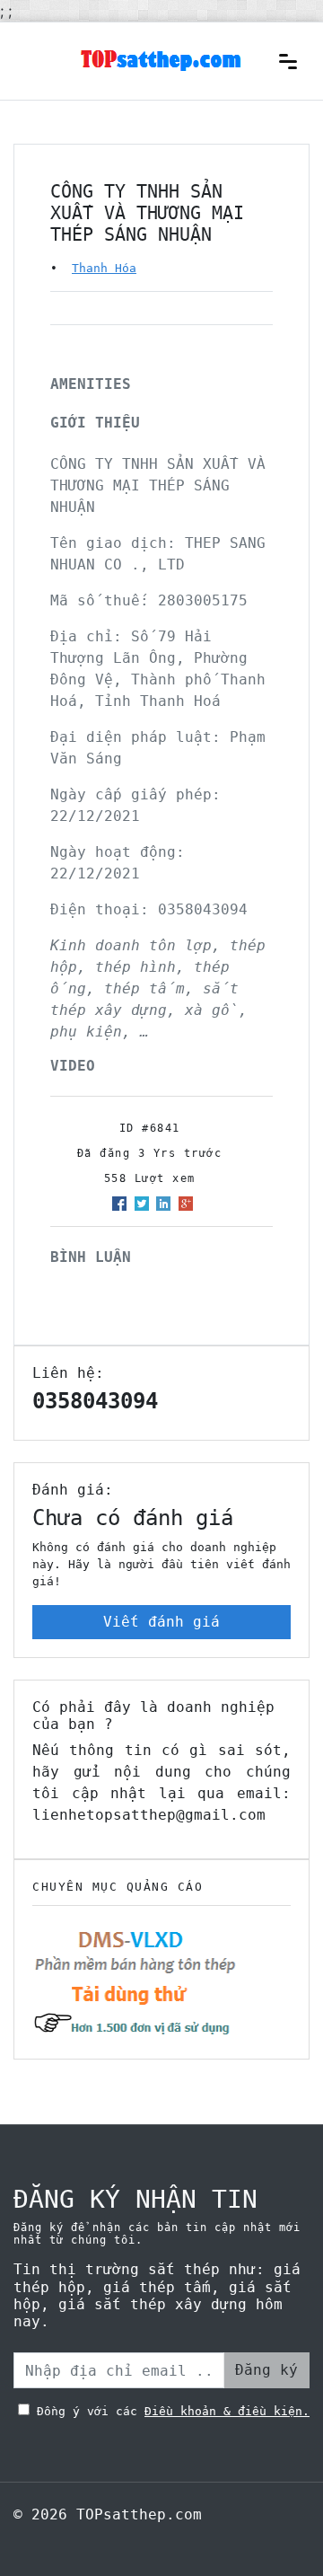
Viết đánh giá (161, 1622)
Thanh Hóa (104, 268)
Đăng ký (266, 2370)
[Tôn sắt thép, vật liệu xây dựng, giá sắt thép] (161, 59)
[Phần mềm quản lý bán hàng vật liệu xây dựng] (135, 1981)
